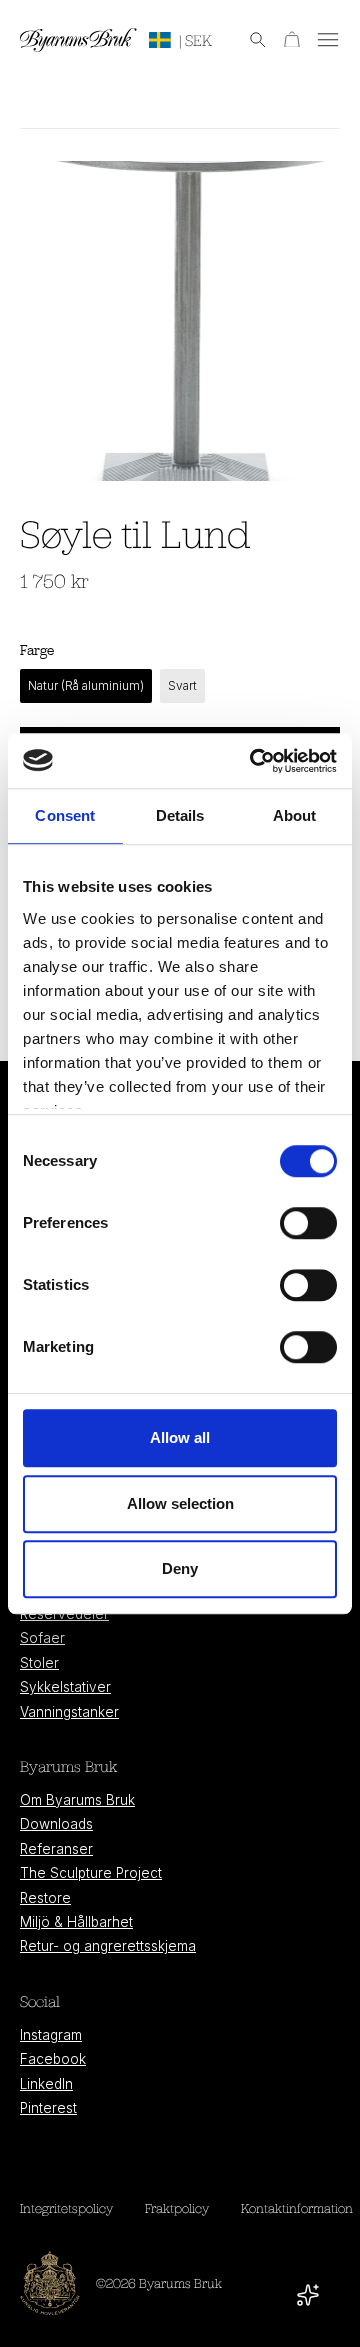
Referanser (56, 1849)
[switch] (308, 1223)
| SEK (195, 40)
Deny (180, 1568)
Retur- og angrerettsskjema (108, 1946)
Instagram (51, 2035)
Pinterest (48, 2108)
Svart (182, 685)
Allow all (180, 1437)
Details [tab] (180, 815)
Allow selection (180, 1503)
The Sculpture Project (91, 1873)
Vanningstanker (69, 1712)
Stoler (39, 1663)
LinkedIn (46, 2084)
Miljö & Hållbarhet (76, 1922)
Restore (45, 1898)
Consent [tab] (65, 815)
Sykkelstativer (65, 1687)
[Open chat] (308, 2295)
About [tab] (295, 815)
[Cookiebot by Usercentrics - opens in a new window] (254, 761)
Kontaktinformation (297, 2208)
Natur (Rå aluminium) (86, 685)
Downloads (56, 1824)
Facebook (53, 2059)
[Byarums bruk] (78, 40)
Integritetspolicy (66, 2208)
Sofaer (42, 1638)
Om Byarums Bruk (77, 1800)
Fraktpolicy (177, 2208)
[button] (248, 40)
